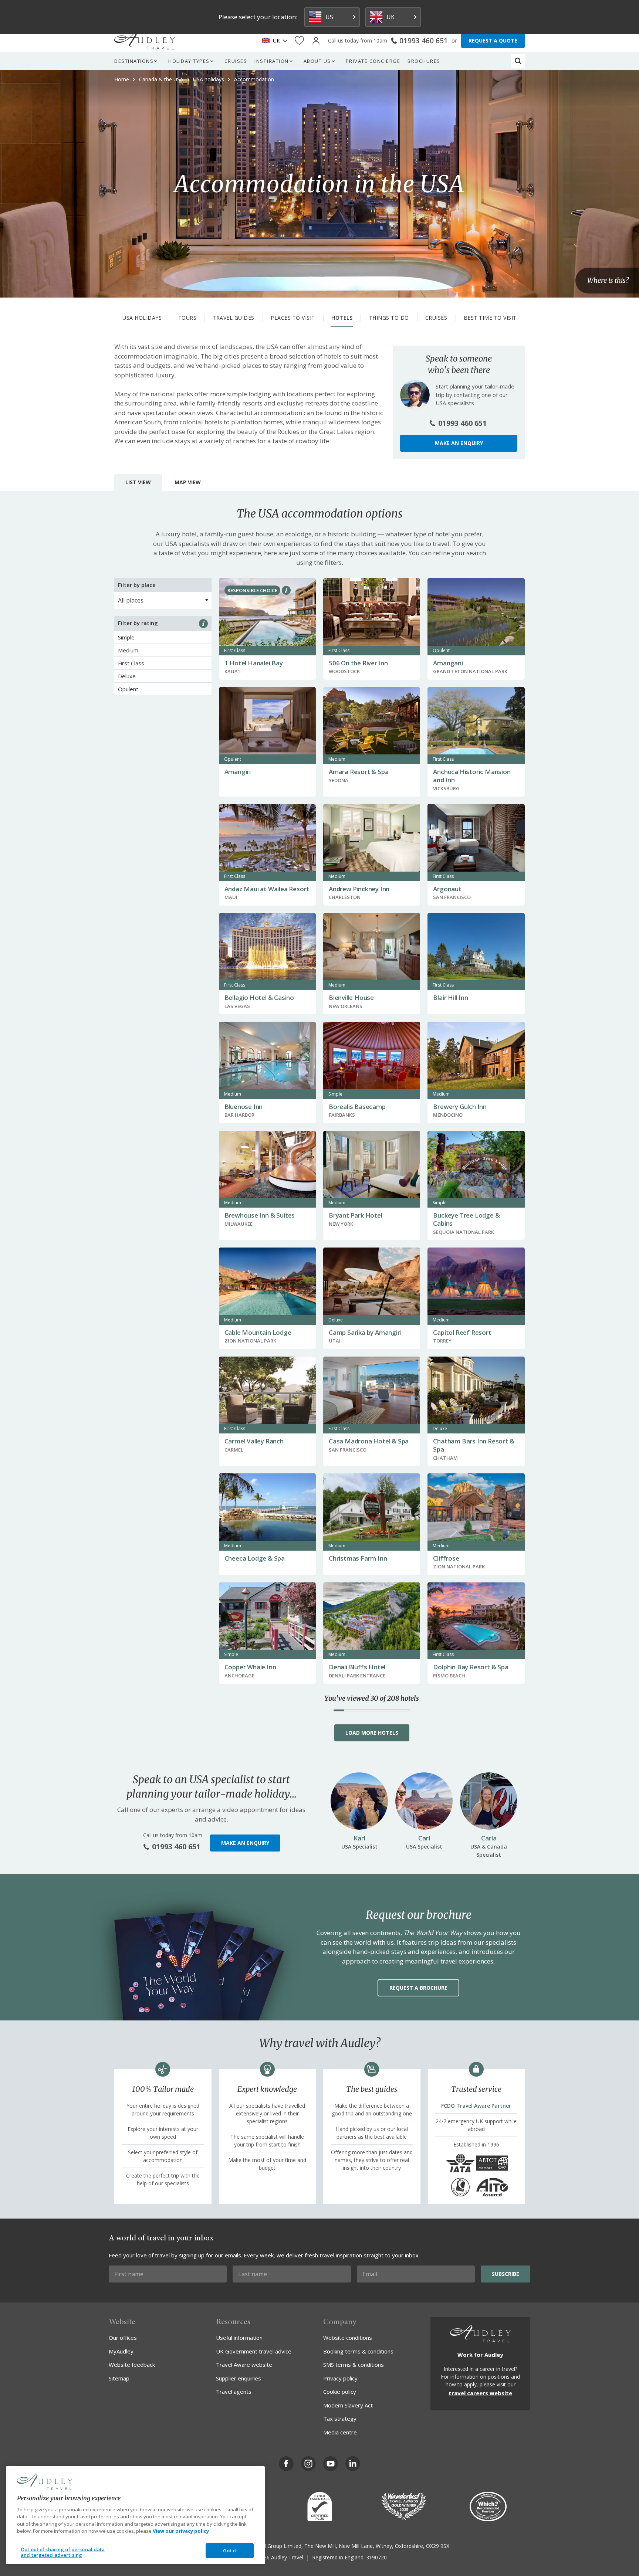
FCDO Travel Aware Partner (476, 2106)
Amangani (448, 663)
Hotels (342, 318)
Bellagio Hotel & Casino (259, 997)
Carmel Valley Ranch (254, 1441)
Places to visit (293, 318)
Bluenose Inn (244, 1107)
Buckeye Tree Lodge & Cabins (466, 1219)
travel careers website (480, 2393)
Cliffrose (446, 1558)
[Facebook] (286, 2464)
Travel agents (234, 2392)
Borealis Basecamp (357, 1107)
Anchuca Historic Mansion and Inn (472, 776)
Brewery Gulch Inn (460, 1107)
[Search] (518, 61)
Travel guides (234, 318)
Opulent (128, 689)
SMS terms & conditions (354, 2365)
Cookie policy (340, 2392)
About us (317, 61)
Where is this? (608, 281)
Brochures (424, 61)
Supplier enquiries (239, 2378)
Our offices (123, 2338)
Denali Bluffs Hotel (357, 1667)
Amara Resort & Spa (359, 772)
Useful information (239, 2338)
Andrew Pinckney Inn (359, 889)
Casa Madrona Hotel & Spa (369, 1441)
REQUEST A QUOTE (493, 40)
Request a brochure (418, 1988)
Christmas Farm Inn (358, 1558)
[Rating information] (203, 624)
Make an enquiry (459, 443)
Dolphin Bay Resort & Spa (471, 1667)
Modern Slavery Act (348, 2405)
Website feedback (132, 2365)
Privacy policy (340, 2378)
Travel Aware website (244, 2365)
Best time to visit (490, 318)
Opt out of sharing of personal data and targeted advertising (63, 2552)
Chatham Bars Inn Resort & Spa (474, 1445)
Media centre (340, 2432)
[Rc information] (286, 590)
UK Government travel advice (254, 2351)
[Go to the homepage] (145, 41)
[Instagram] (308, 2464)
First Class (131, 663)
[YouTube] (331, 2464)
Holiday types (189, 61)
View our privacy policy (181, 2531)
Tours (187, 318)
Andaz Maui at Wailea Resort (267, 889)
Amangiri (238, 772)
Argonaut (447, 889)
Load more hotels (372, 1733)
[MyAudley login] (316, 41)
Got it (230, 2550)
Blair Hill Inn (450, 997)
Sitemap (119, 2378)
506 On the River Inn (358, 663)
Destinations (134, 61)
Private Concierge (373, 61)
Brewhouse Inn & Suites (260, 1215)
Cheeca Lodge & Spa (255, 1558)
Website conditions (348, 2338)
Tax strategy (340, 2419)
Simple (126, 637)
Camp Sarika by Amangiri (365, 1332)
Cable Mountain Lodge (258, 1332)
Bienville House (351, 997)
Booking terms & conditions (358, 2351)
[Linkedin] (353, 2464)
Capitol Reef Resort (462, 1332)
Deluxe (127, 676)
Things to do (389, 318)
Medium (128, 650)
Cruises (236, 61)
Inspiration (272, 61)
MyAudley (121, 2351)
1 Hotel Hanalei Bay (254, 663)
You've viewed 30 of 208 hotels (372, 1698)
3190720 (376, 2557)
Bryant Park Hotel (356, 1215)
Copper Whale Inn (250, 1667)
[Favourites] (299, 41)
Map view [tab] (188, 482)
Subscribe (506, 2274)
